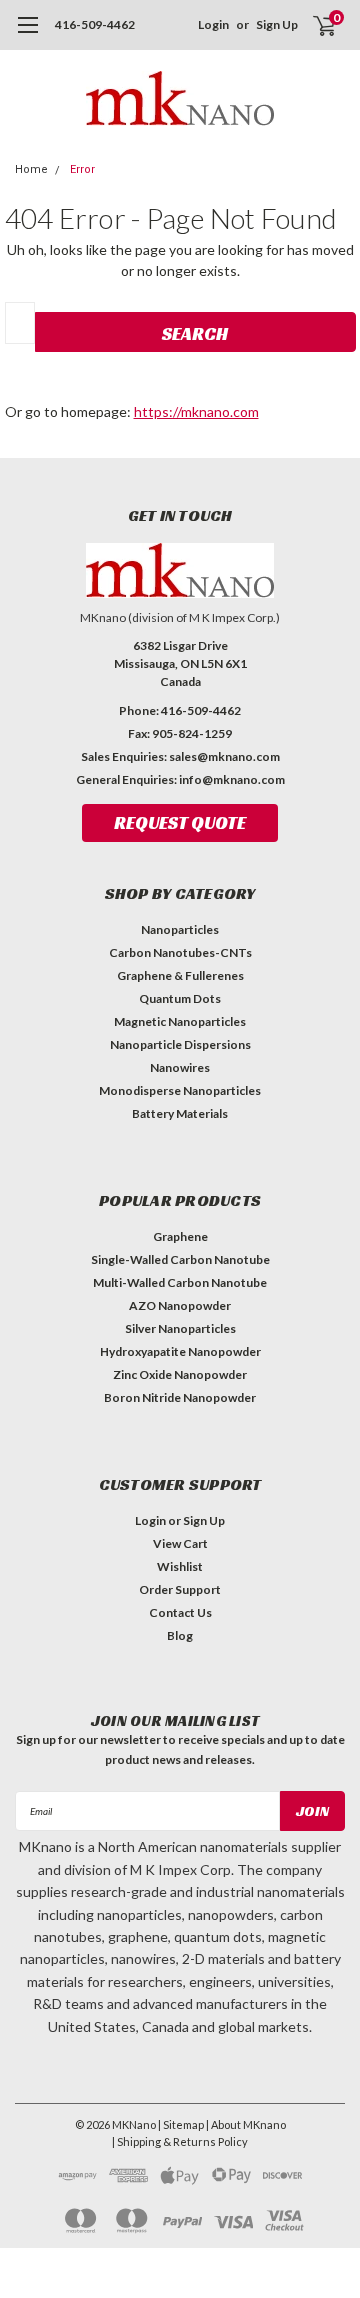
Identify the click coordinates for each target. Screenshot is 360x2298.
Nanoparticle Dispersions (180, 1044)
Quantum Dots (180, 998)
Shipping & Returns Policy (182, 2141)
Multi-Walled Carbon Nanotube (180, 1282)
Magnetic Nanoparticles (180, 1021)
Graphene (180, 1236)
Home (31, 169)
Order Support (180, 1589)
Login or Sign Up (180, 1520)
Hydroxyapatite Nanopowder (180, 1351)
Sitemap (183, 2124)
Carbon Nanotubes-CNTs (180, 952)
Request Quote (180, 822)
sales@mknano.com (224, 756)
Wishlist (180, 1566)
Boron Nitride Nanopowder (180, 1397)
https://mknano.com (196, 411)
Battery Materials (180, 1113)
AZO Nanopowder (180, 1305)
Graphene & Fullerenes (180, 975)
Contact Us (180, 1612)
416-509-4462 (95, 24)
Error (82, 169)
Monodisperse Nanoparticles (180, 1090)
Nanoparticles (180, 929)
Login (213, 24)
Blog (180, 1635)
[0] (312, 25)
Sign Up (277, 24)
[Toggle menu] (27, 35)
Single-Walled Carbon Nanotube (180, 1259)
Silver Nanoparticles (180, 1328)
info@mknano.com (232, 779)
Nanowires (180, 1067)
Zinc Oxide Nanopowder (180, 1374)
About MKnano (248, 2124)
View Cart (180, 1543)
